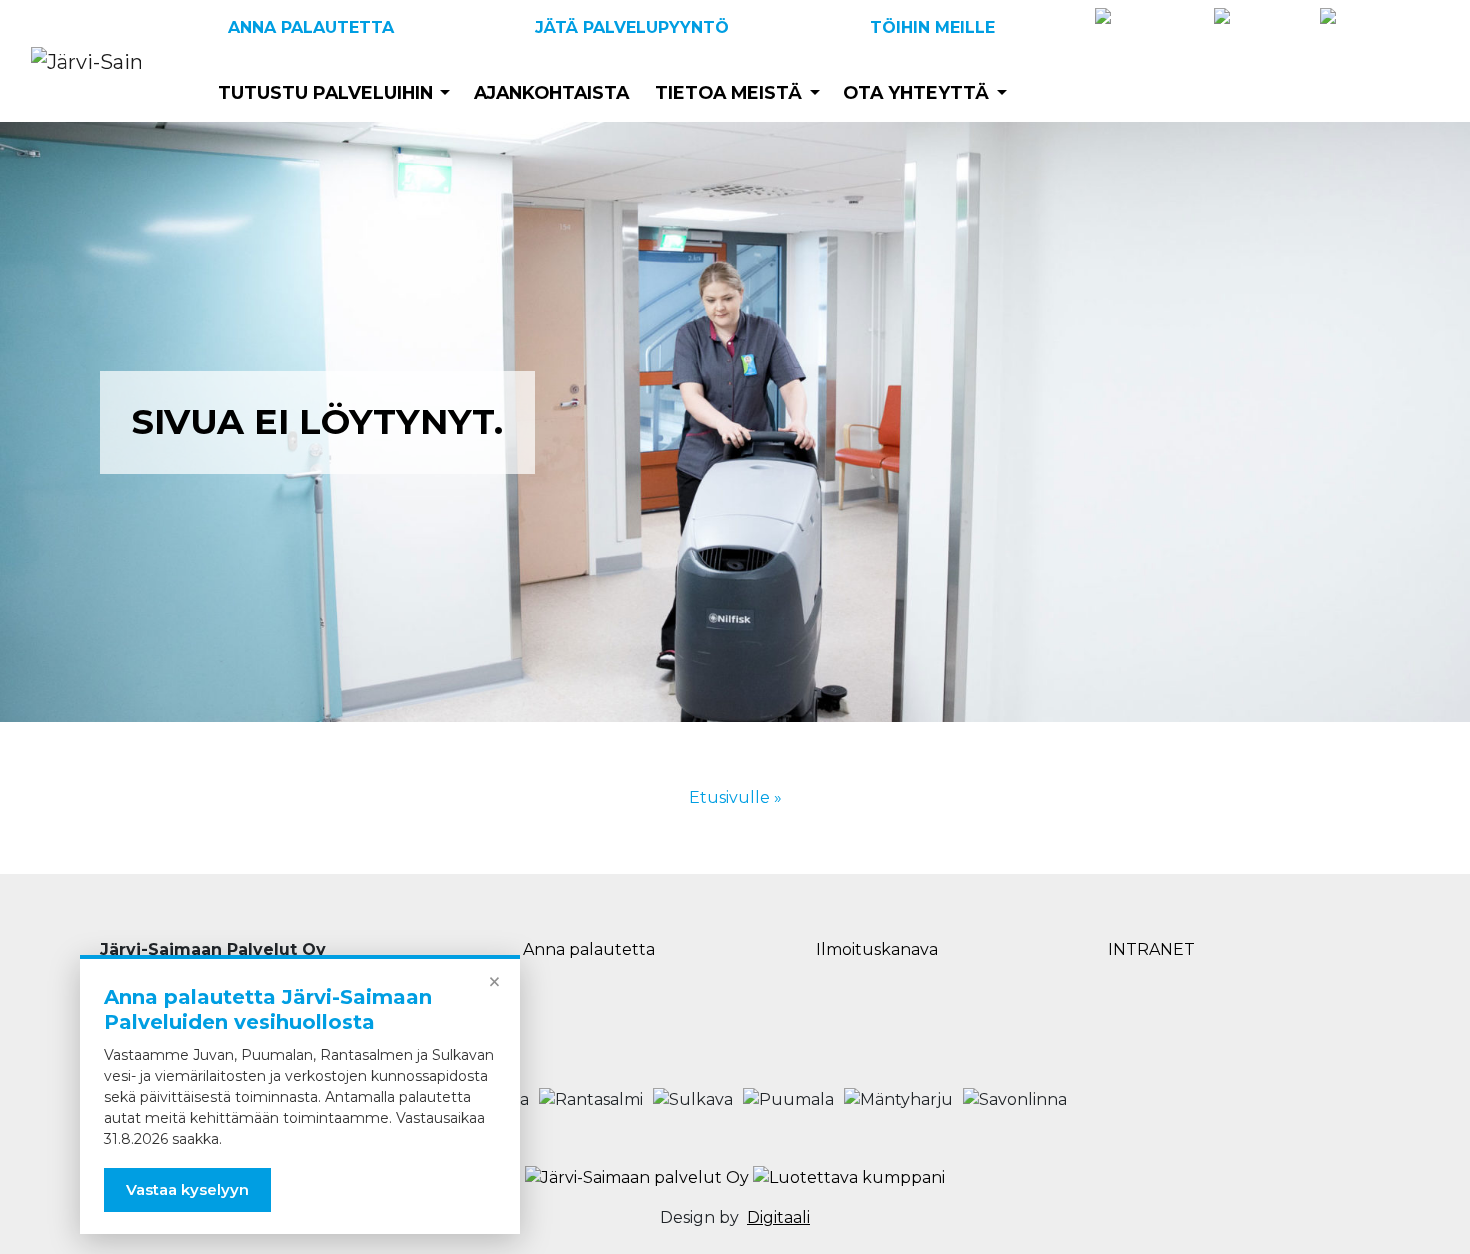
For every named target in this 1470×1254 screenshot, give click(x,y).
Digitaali (778, 1217)
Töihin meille (932, 27)
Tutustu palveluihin (325, 92)
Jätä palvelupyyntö (632, 27)
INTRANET (1151, 949)
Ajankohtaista (551, 92)
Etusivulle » (735, 797)
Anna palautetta (311, 27)
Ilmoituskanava (877, 949)
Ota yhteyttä (916, 92)
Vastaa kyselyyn (187, 1189)
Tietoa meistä (728, 92)
